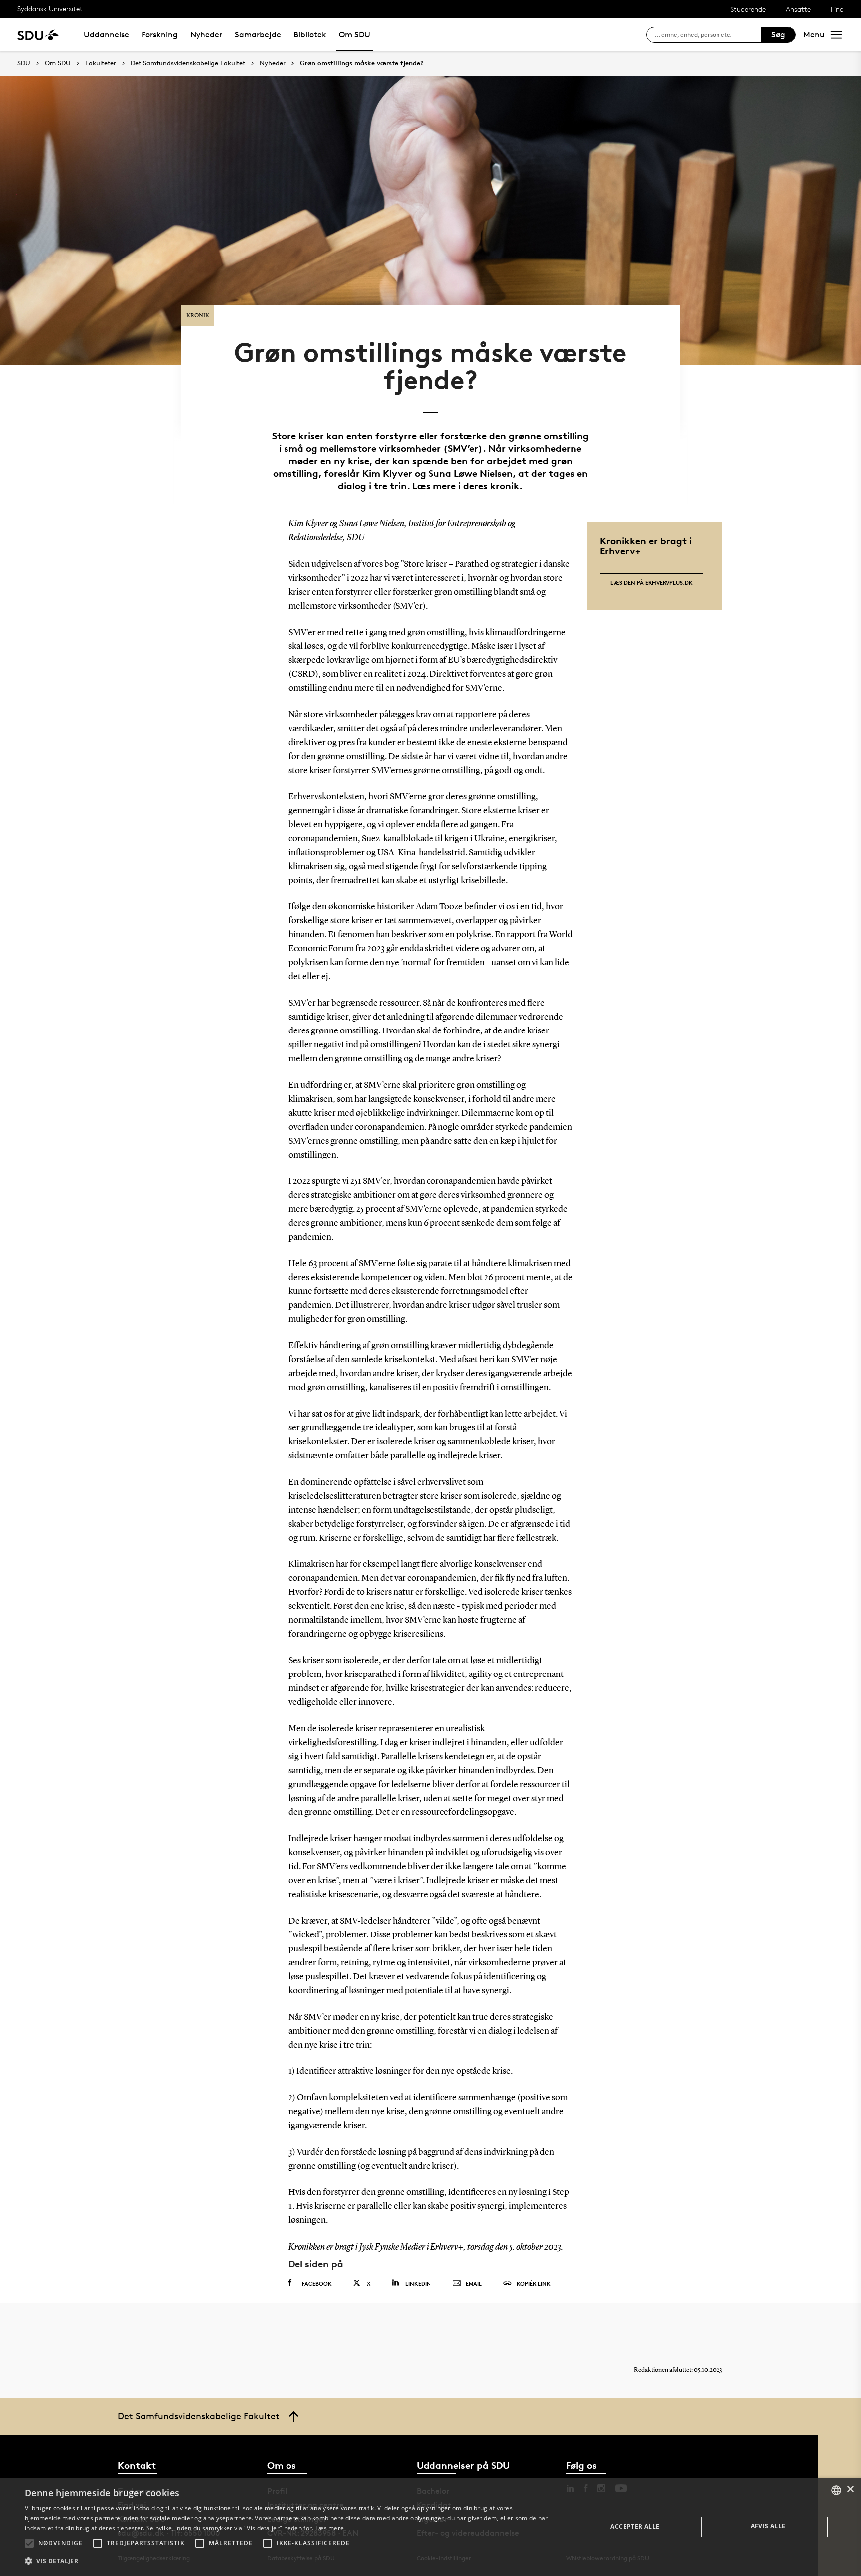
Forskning (160, 35)
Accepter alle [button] (635, 2526)
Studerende (748, 9)
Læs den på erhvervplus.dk (651, 582)
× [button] (850, 2490)
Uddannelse (106, 35)
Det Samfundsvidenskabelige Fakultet (188, 63)
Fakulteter (101, 63)
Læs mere (330, 2528)
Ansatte (798, 9)
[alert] (430, 2527)
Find (837, 9)
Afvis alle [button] (768, 2526)
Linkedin (418, 2283)
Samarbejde (258, 35)
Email (474, 2283)
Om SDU (355, 35)
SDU (24, 63)
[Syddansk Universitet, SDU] (38, 35)
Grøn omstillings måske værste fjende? (362, 63)
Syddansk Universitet (50, 9)
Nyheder (206, 35)
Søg (778, 35)
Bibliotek (310, 35)
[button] (29, 2543)
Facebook (317, 2283)
